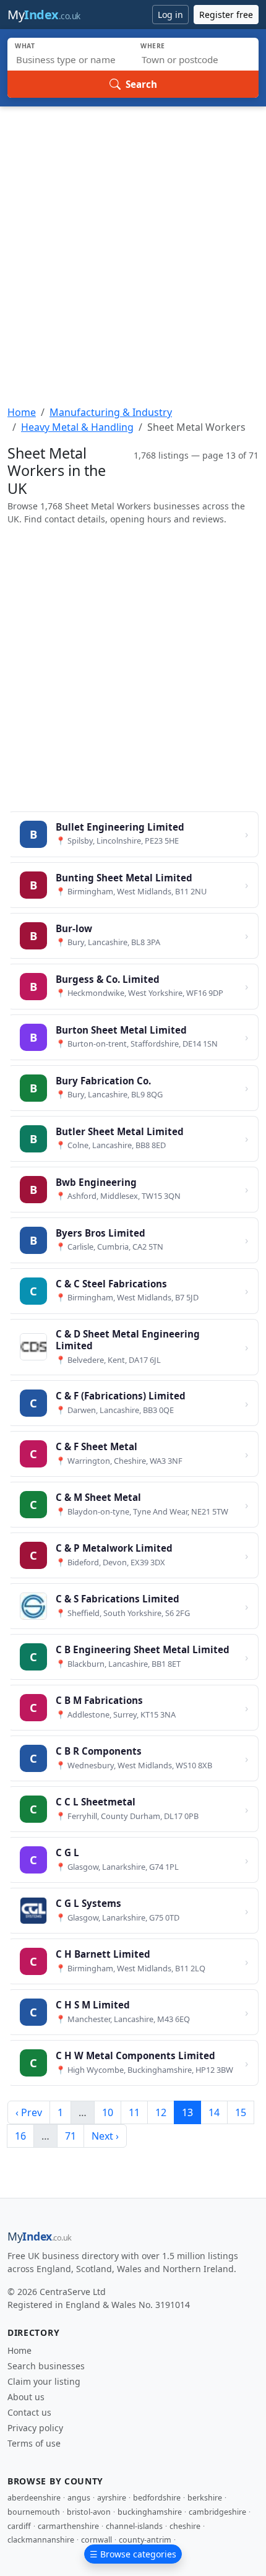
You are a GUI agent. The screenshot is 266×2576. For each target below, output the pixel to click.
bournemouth (34, 2512)
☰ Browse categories (133, 2554)
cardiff (19, 2526)
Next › (105, 2136)
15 (241, 2112)
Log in (170, 15)
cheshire (185, 2526)
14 (214, 2112)
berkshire (205, 2498)
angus (79, 2498)
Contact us (29, 2412)
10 (108, 2112)
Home (22, 412)
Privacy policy (35, 2428)
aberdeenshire (34, 2498)
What (25, 46)
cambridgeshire (217, 2512)
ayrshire (112, 2498)
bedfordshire (157, 2498)
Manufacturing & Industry (111, 412)
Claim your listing (44, 2381)
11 (134, 2112)
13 (187, 2112)
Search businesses (46, 2366)
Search (141, 84)
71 (71, 2136)
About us (26, 2397)
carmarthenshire (68, 2526)
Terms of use (34, 2443)
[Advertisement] (133, 246)
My (44, 15)
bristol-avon (89, 2512)
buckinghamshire (150, 2512)
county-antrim (145, 2540)
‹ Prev (29, 2112)
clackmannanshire (41, 2540)
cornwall (97, 2540)
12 (161, 2112)
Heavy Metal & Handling (77, 427)
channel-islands (134, 2526)
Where (153, 46)
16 (20, 2136)
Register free (226, 15)
